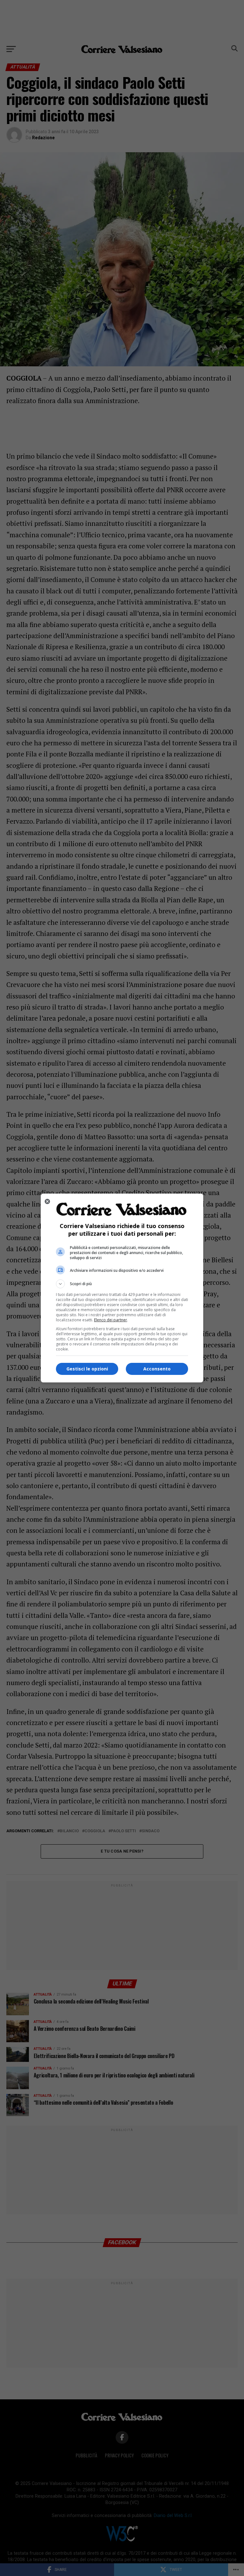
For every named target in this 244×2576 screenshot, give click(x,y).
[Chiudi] (47, 1201)
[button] (122, 1284)
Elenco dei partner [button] (111, 1320)
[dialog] (122, 1288)
